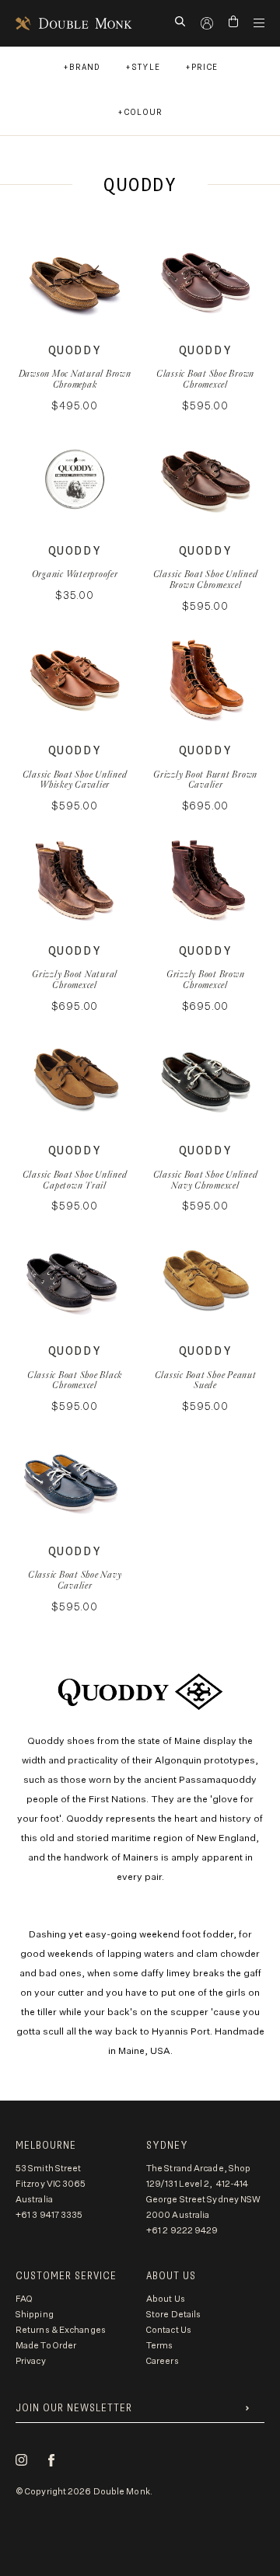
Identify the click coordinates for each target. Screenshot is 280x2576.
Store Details (173, 2315)
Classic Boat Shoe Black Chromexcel (75, 1380)
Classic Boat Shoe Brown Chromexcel (205, 379)
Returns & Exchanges (61, 2330)
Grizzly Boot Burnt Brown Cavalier (205, 780)
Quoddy (75, 351)
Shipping (35, 2315)
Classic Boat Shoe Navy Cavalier (75, 1580)
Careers (163, 2361)
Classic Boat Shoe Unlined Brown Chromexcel (206, 579)
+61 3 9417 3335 (49, 2215)
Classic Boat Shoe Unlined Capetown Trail (75, 1180)
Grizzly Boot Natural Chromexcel (75, 979)
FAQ (24, 2299)
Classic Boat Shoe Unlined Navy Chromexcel (206, 1180)
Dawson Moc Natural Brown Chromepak (75, 379)
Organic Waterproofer (75, 574)
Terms (160, 2346)
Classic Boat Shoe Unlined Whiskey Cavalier (75, 780)
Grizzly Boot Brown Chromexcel (206, 979)
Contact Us (169, 2330)
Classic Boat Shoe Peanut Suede (206, 1380)
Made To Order (46, 2346)
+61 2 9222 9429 (182, 2231)
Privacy (31, 2361)
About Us (166, 2299)
